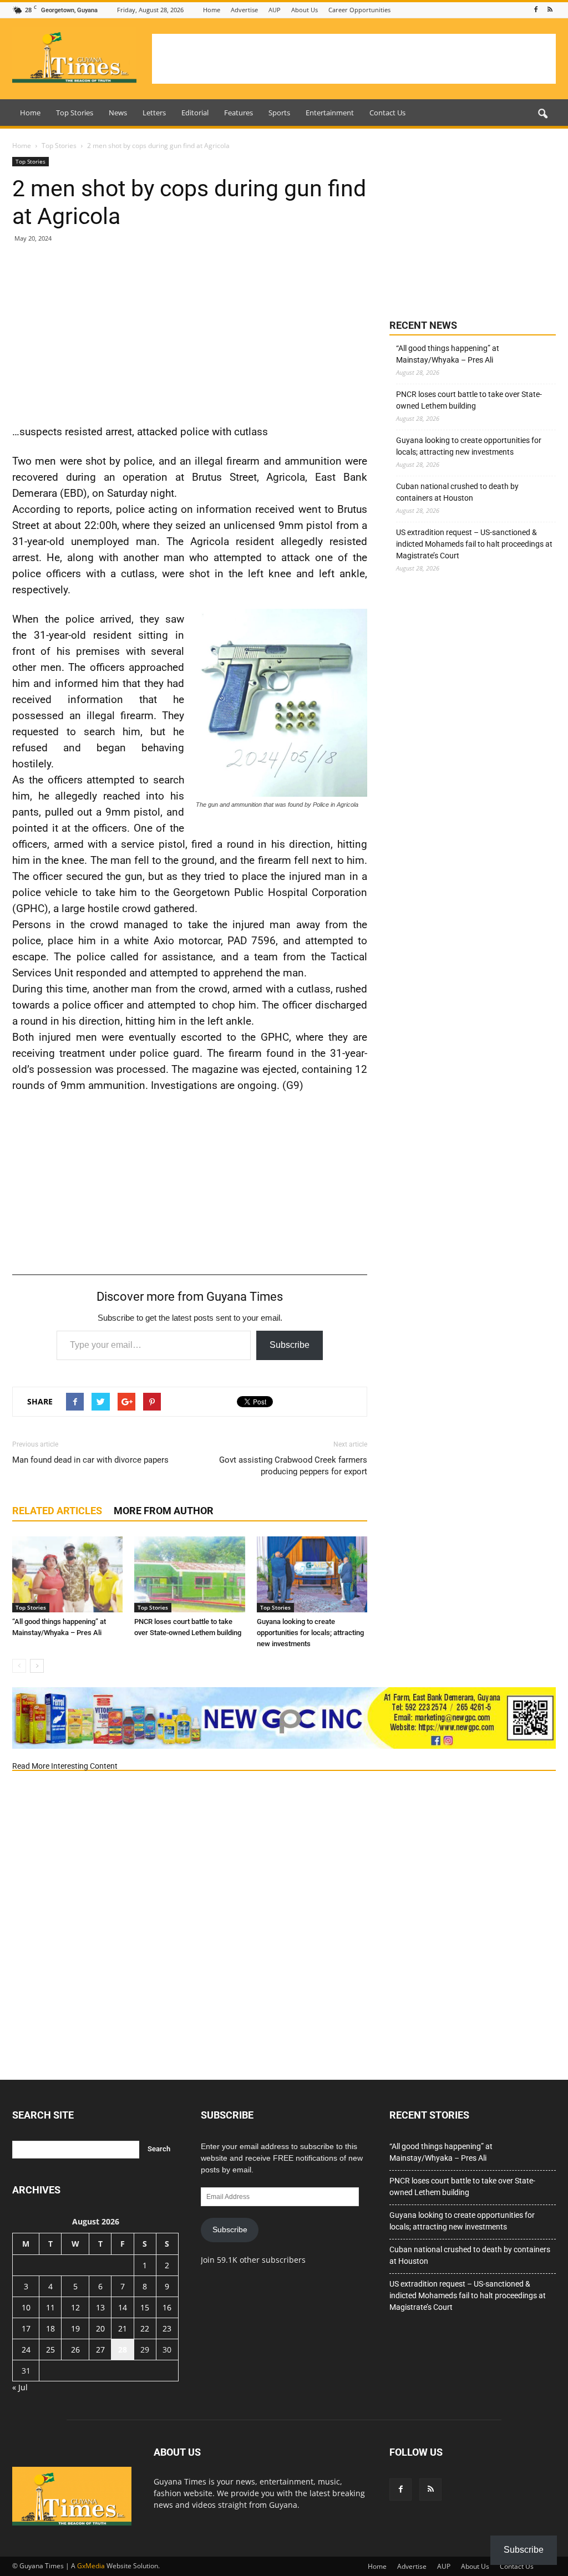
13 (100, 2307)
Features (239, 113)
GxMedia (91, 2566)
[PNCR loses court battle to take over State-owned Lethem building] (189, 1574)
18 (50, 2328)
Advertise (244, 10)
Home (212, 10)
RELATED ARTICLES (57, 1511)
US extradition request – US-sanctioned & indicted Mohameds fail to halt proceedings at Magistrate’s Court (474, 544)
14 (123, 2307)
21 (123, 2328)
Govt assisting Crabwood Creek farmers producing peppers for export (293, 1466)
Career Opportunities (359, 10)
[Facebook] (536, 10)
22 (145, 2328)
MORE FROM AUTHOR (164, 1511)
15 (145, 2307)
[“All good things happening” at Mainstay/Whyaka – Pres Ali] (67, 1574)
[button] (542, 114)
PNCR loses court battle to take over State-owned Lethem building (469, 400)
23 (167, 2328)
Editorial (195, 113)
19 (75, 2328)
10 (26, 2307)
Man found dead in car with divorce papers (90, 1460)
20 (100, 2328)
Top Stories (75, 113)
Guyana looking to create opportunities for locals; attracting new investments (310, 1633)
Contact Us (387, 113)
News (118, 113)
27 (100, 2350)
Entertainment (330, 113)
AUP (275, 10)
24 (26, 2350)
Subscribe (290, 1345)
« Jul (20, 2387)
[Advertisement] (354, 59)
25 (50, 2350)
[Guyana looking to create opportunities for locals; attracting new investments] (312, 1574)
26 (75, 2350)
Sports (279, 113)
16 (167, 2307)
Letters (154, 113)
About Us (305, 10)
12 (75, 2307)
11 (50, 2307)
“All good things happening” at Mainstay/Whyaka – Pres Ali (448, 354)
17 (26, 2328)
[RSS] (550, 10)
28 (123, 2350)
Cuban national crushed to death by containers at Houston (457, 492)
